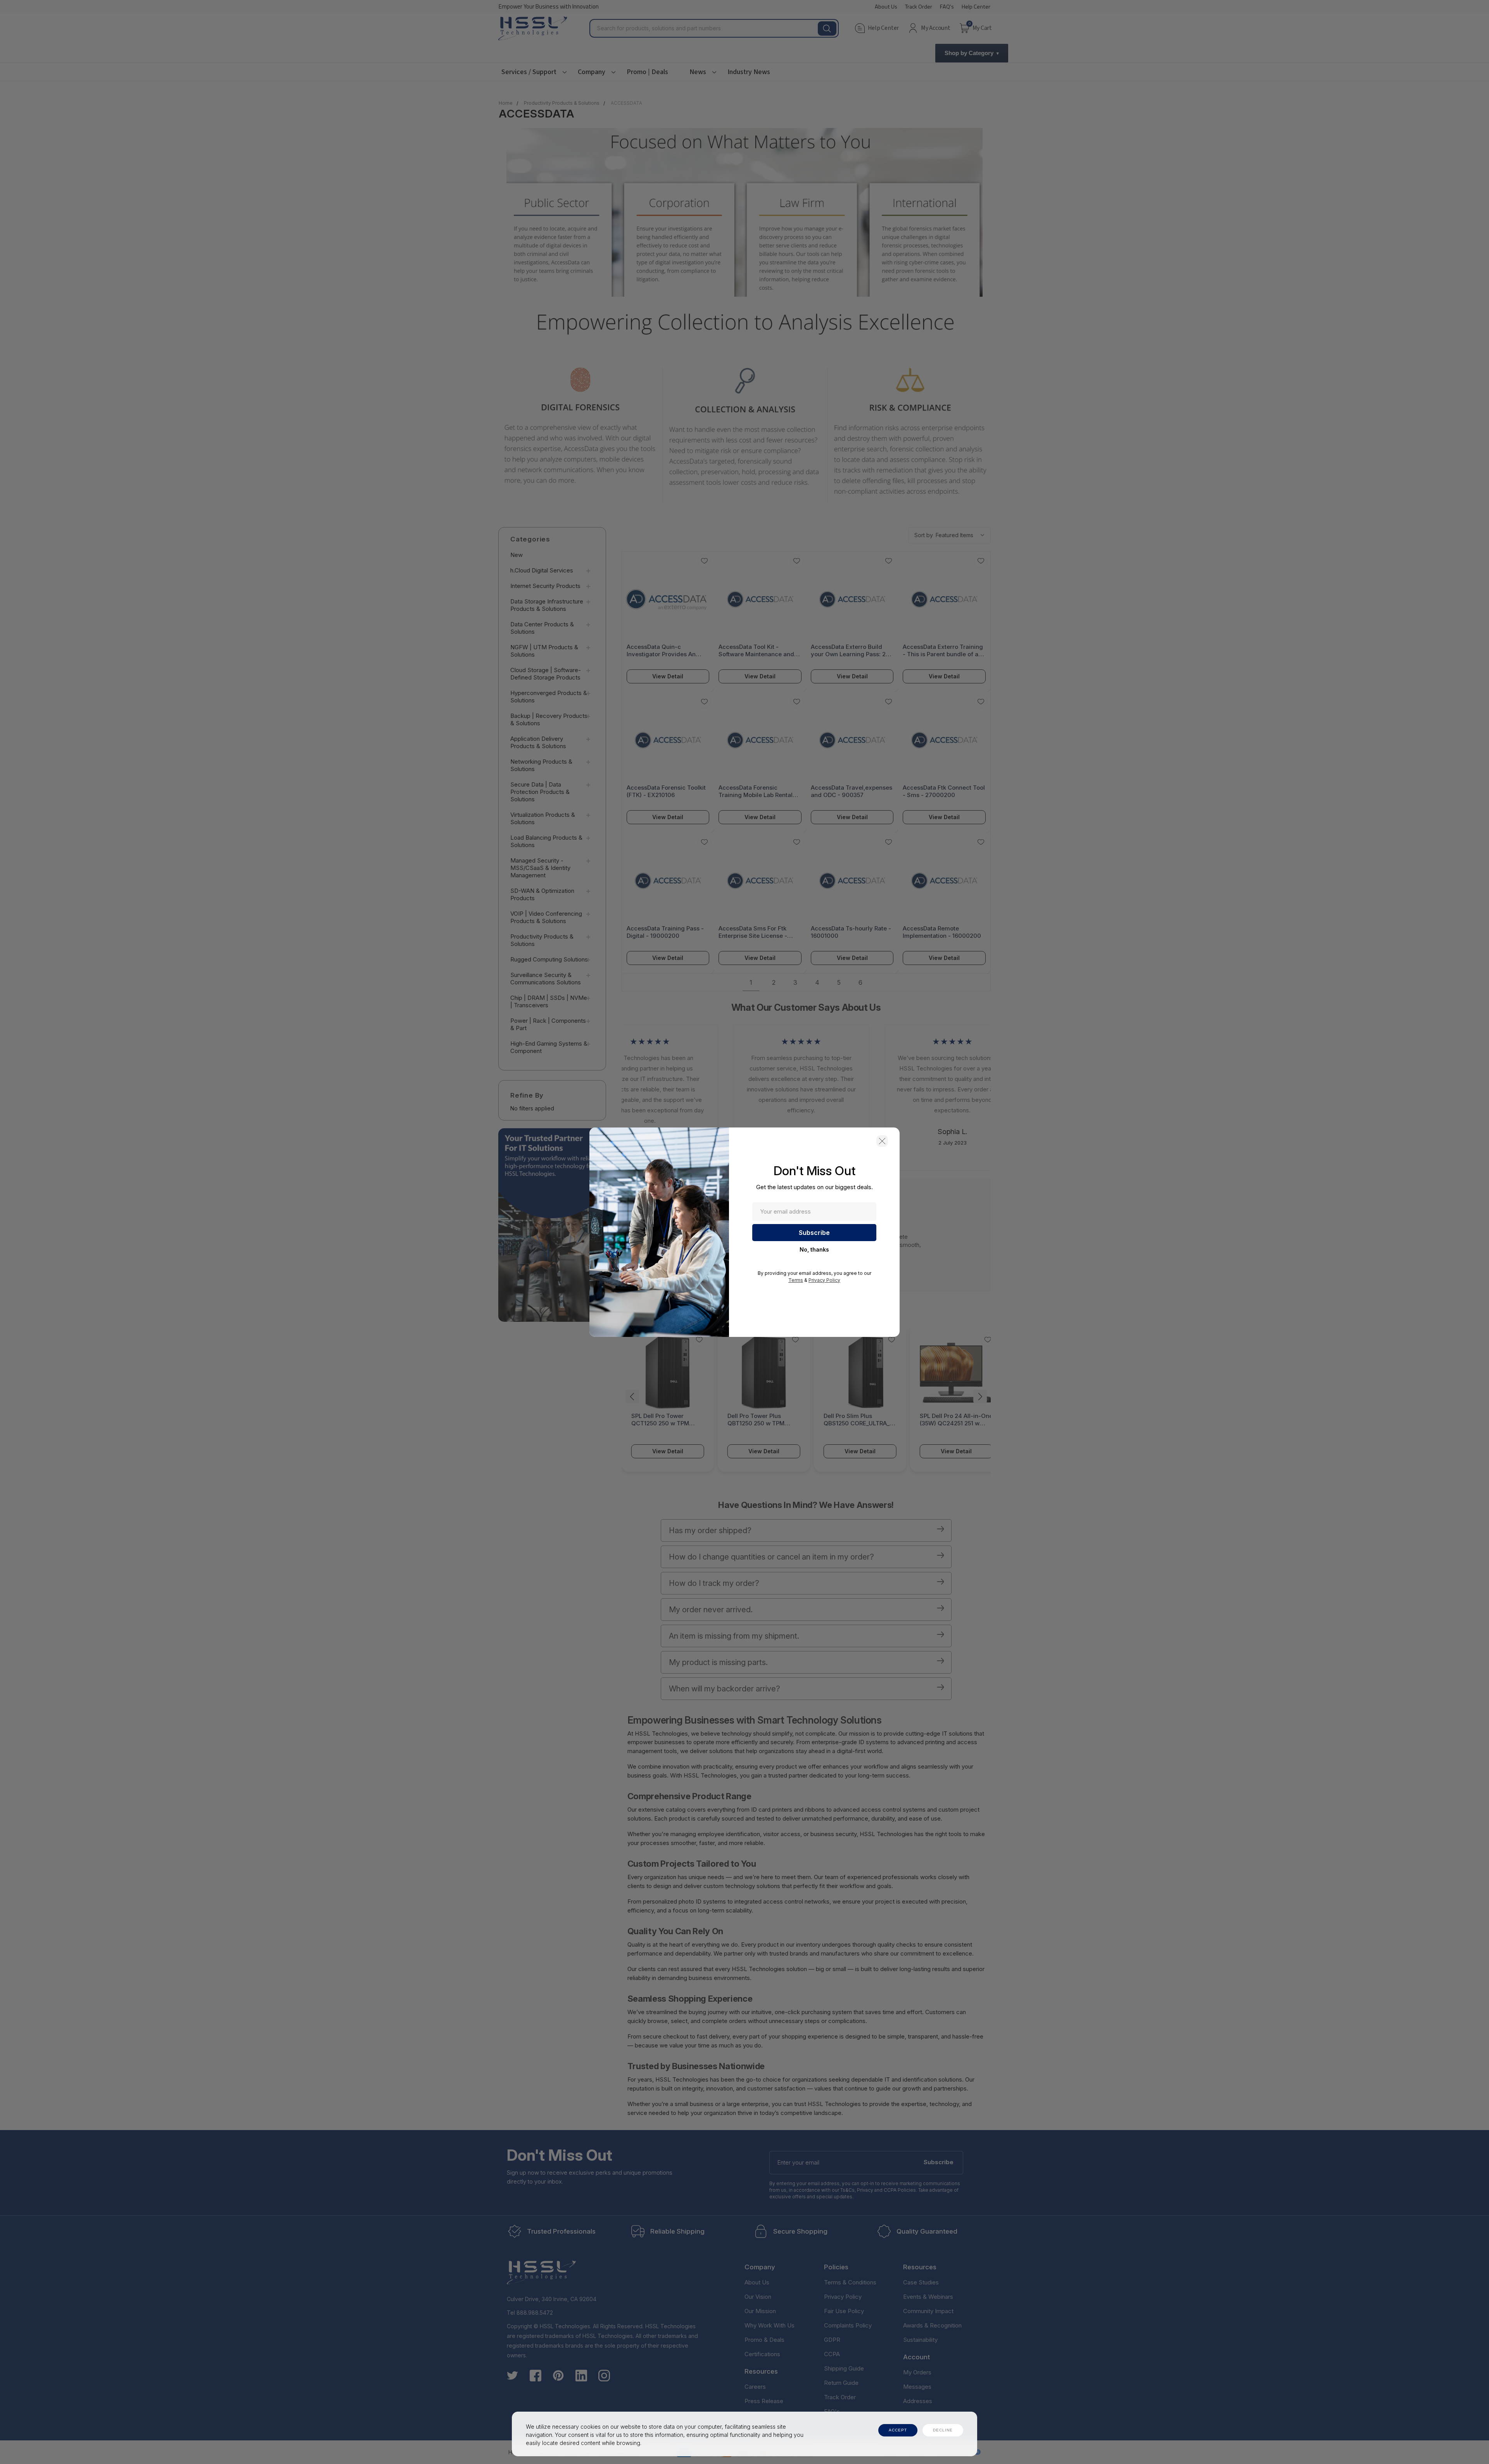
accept (898, 2430)
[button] (882, 1141)
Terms (796, 1280)
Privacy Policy (824, 1280)
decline (943, 2430)
